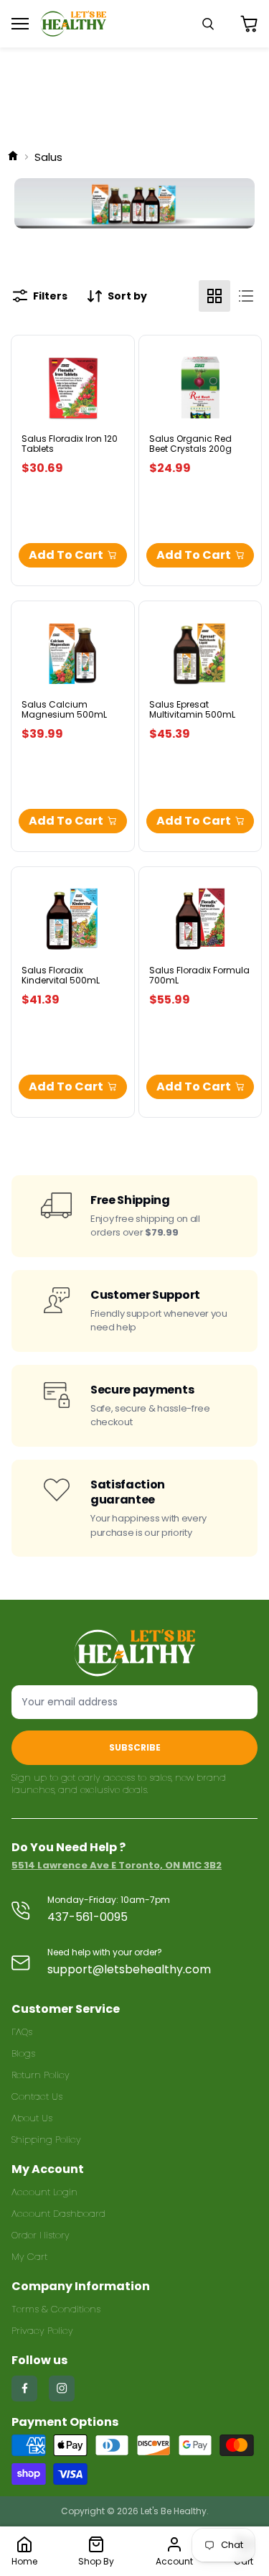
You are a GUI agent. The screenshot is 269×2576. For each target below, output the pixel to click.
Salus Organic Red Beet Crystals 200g (190, 444)
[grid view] (214, 296)
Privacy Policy (42, 2331)
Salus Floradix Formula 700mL (199, 975)
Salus (48, 157)
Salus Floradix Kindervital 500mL (61, 975)
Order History (41, 2235)
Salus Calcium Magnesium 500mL (64, 709)
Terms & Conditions (56, 2309)
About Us (32, 2118)
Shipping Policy (46, 2140)
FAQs (22, 2032)
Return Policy (41, 2075)
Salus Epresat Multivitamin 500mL (192, 709)
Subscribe (135, 1747)
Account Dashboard (58, 2214)
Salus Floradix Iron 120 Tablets (70, 444)
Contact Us (37, 2097)
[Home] (13, 157)
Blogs (23, 2053)
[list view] (246, 296)
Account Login (44, 2192)
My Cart (29, 2257)
